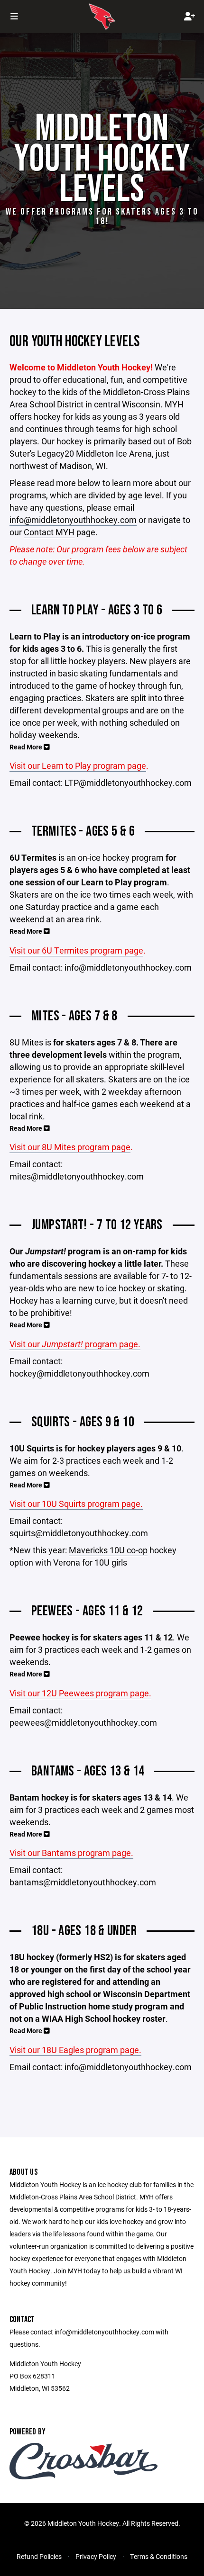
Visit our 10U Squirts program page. (76, 1504)
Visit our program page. (75, 1344)
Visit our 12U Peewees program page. (80, 1693)
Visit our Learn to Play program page (78, 766)
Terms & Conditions (159, 2556)
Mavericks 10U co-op (108, 1550)
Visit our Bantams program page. (71, 1853)
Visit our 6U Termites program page (76, 950)
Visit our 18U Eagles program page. (75, 2050)
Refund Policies (39, 2556)
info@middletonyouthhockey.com (73, 520)
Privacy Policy (96, 2556)
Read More (27, 747)
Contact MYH (49, 532)
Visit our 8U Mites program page (70, 1147)
